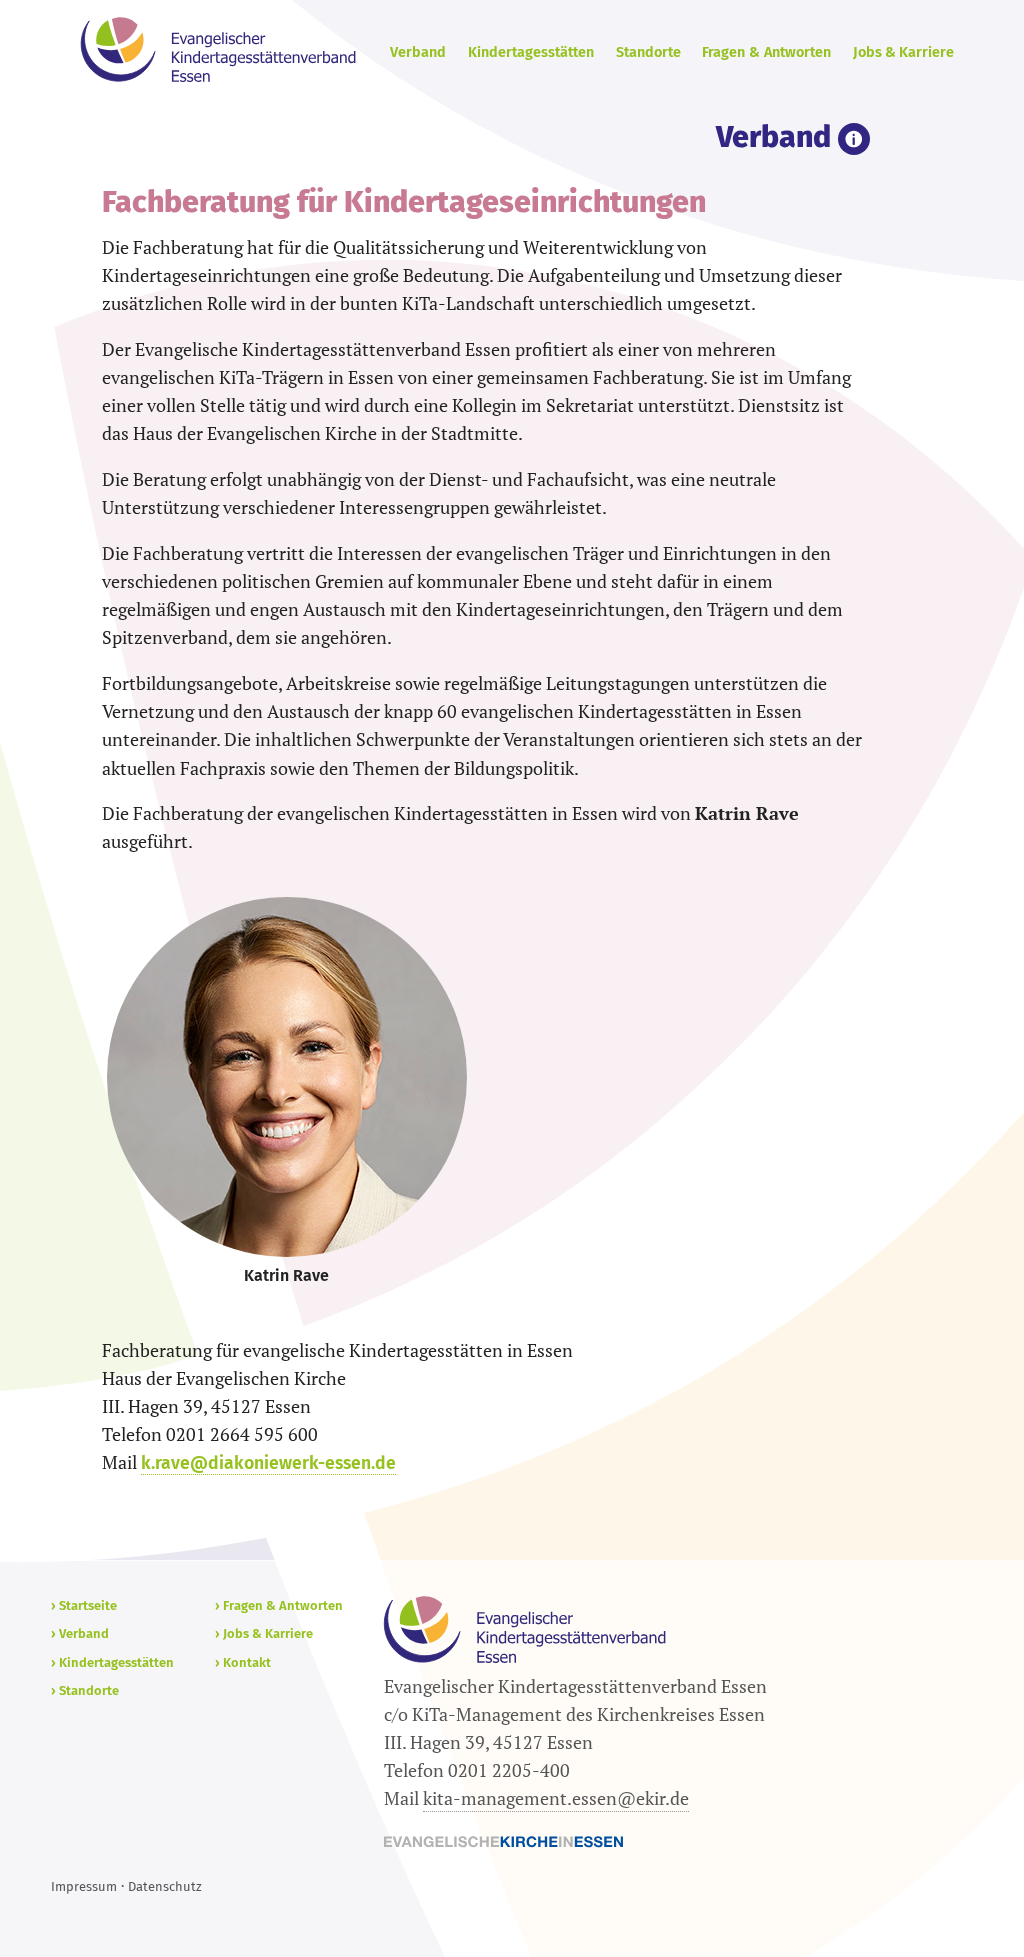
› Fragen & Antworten (279, 1605)
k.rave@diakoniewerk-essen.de (268, 1463)
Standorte (648, 52)
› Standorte (85, 1690)
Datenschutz (165, 1886)
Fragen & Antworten (766, 52)
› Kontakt (243, 1662)
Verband (418, 52)
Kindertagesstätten (531, 52)
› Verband (80, 1633)
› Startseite (84, 1605)
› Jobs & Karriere (264, 1633)
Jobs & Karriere (903, 52)
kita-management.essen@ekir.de (556, 1798)
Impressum (84, 1886)
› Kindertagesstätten (112, 1662)
